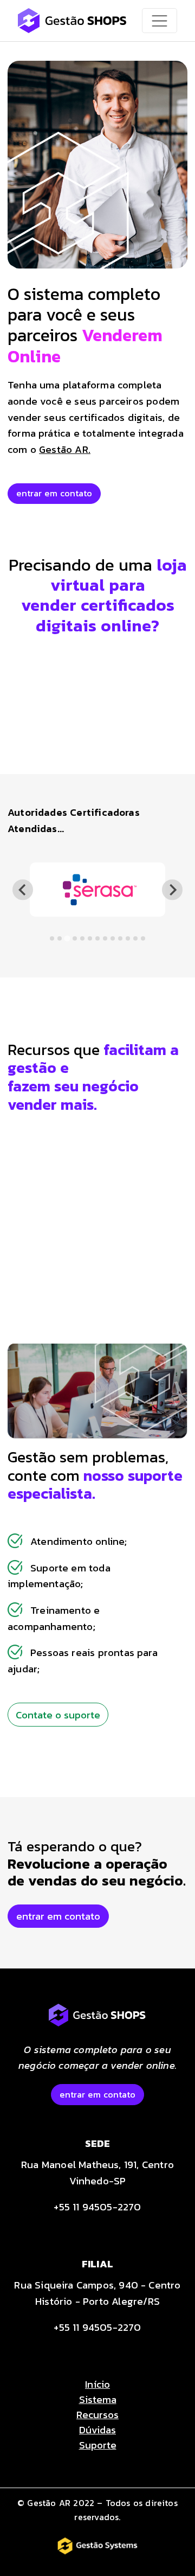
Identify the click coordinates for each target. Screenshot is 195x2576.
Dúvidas (97, 2430)
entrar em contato (54, 493)
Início (97, 2384)
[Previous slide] (22, 890)
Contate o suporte (58, 1715)
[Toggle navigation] (160, 21)
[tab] (52, 938)
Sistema (98, 2399)
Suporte (98, 2445)
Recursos (97, 2414)
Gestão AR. (65, 449)
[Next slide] (172, 890)
